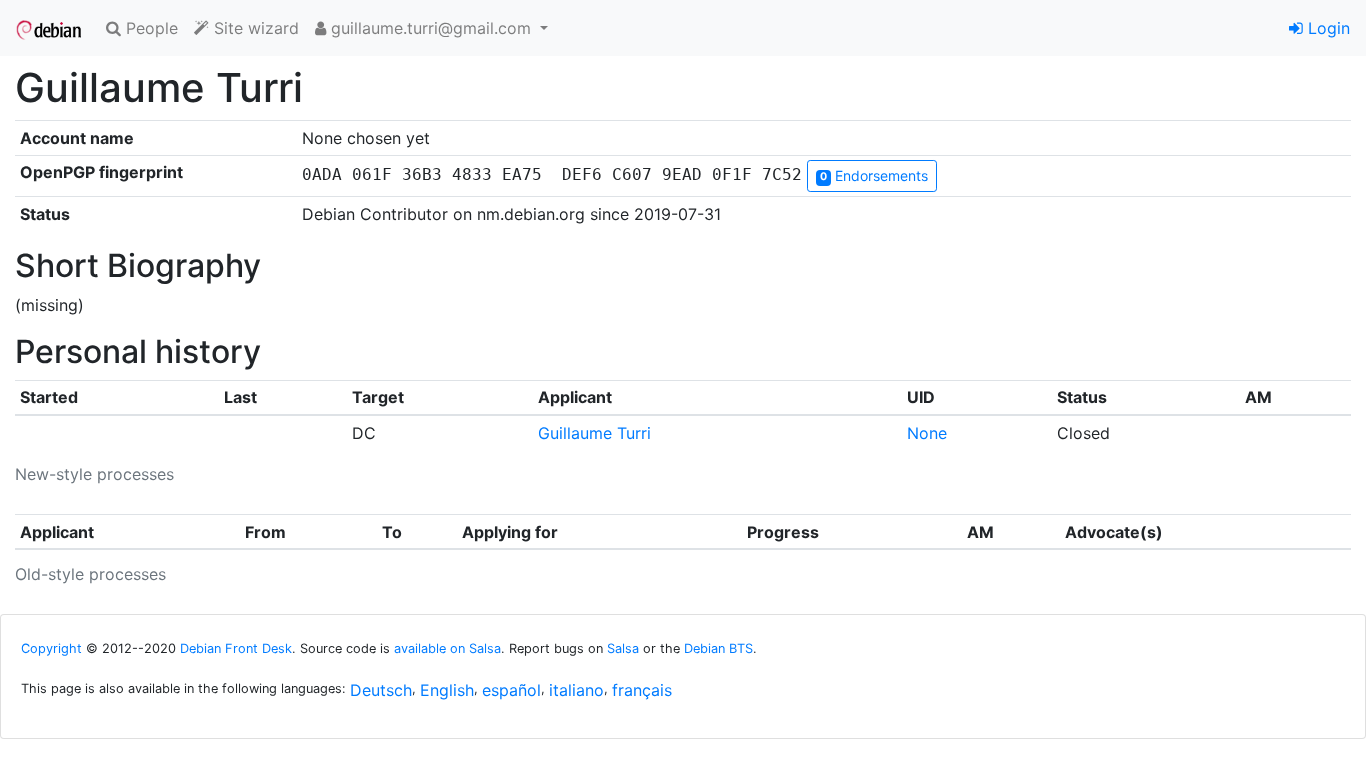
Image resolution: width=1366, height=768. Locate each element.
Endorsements (874, 175)
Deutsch (381, 690)
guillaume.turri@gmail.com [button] (431, 28)
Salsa (623, 648)
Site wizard (254, 28)
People (149, 28)
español (511, 690)
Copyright (51, 648)
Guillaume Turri (594, 433)
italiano (576, 690)
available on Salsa (447, 648)
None (927, 433)
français (642, 690)
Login (1326, 28)
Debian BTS (718, 648)
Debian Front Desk (236, 648)
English (447, 690)
